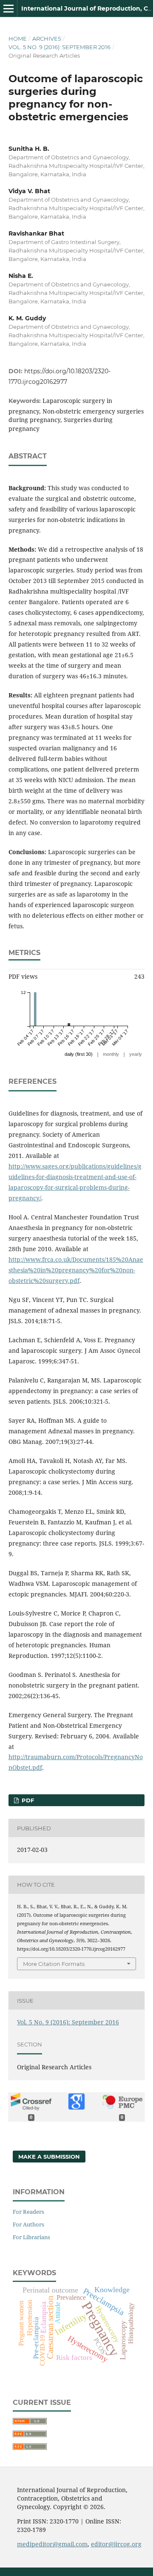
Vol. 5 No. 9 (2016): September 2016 (59, 47)
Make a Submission (49, 2157)
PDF (27, 1800)
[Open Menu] (8, 8)
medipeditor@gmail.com (52, 2544)
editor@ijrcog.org (116, 2544)
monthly (111, 1054)
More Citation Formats (54, 1964)
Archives (47, 39)
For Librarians (31, 2237)
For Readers (28, 2212)
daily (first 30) (79, 1054)
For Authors (28, 2224)
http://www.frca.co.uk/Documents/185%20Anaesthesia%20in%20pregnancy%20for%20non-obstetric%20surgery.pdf (76, 1270)
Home (18, 39)
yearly (136, 1054)
